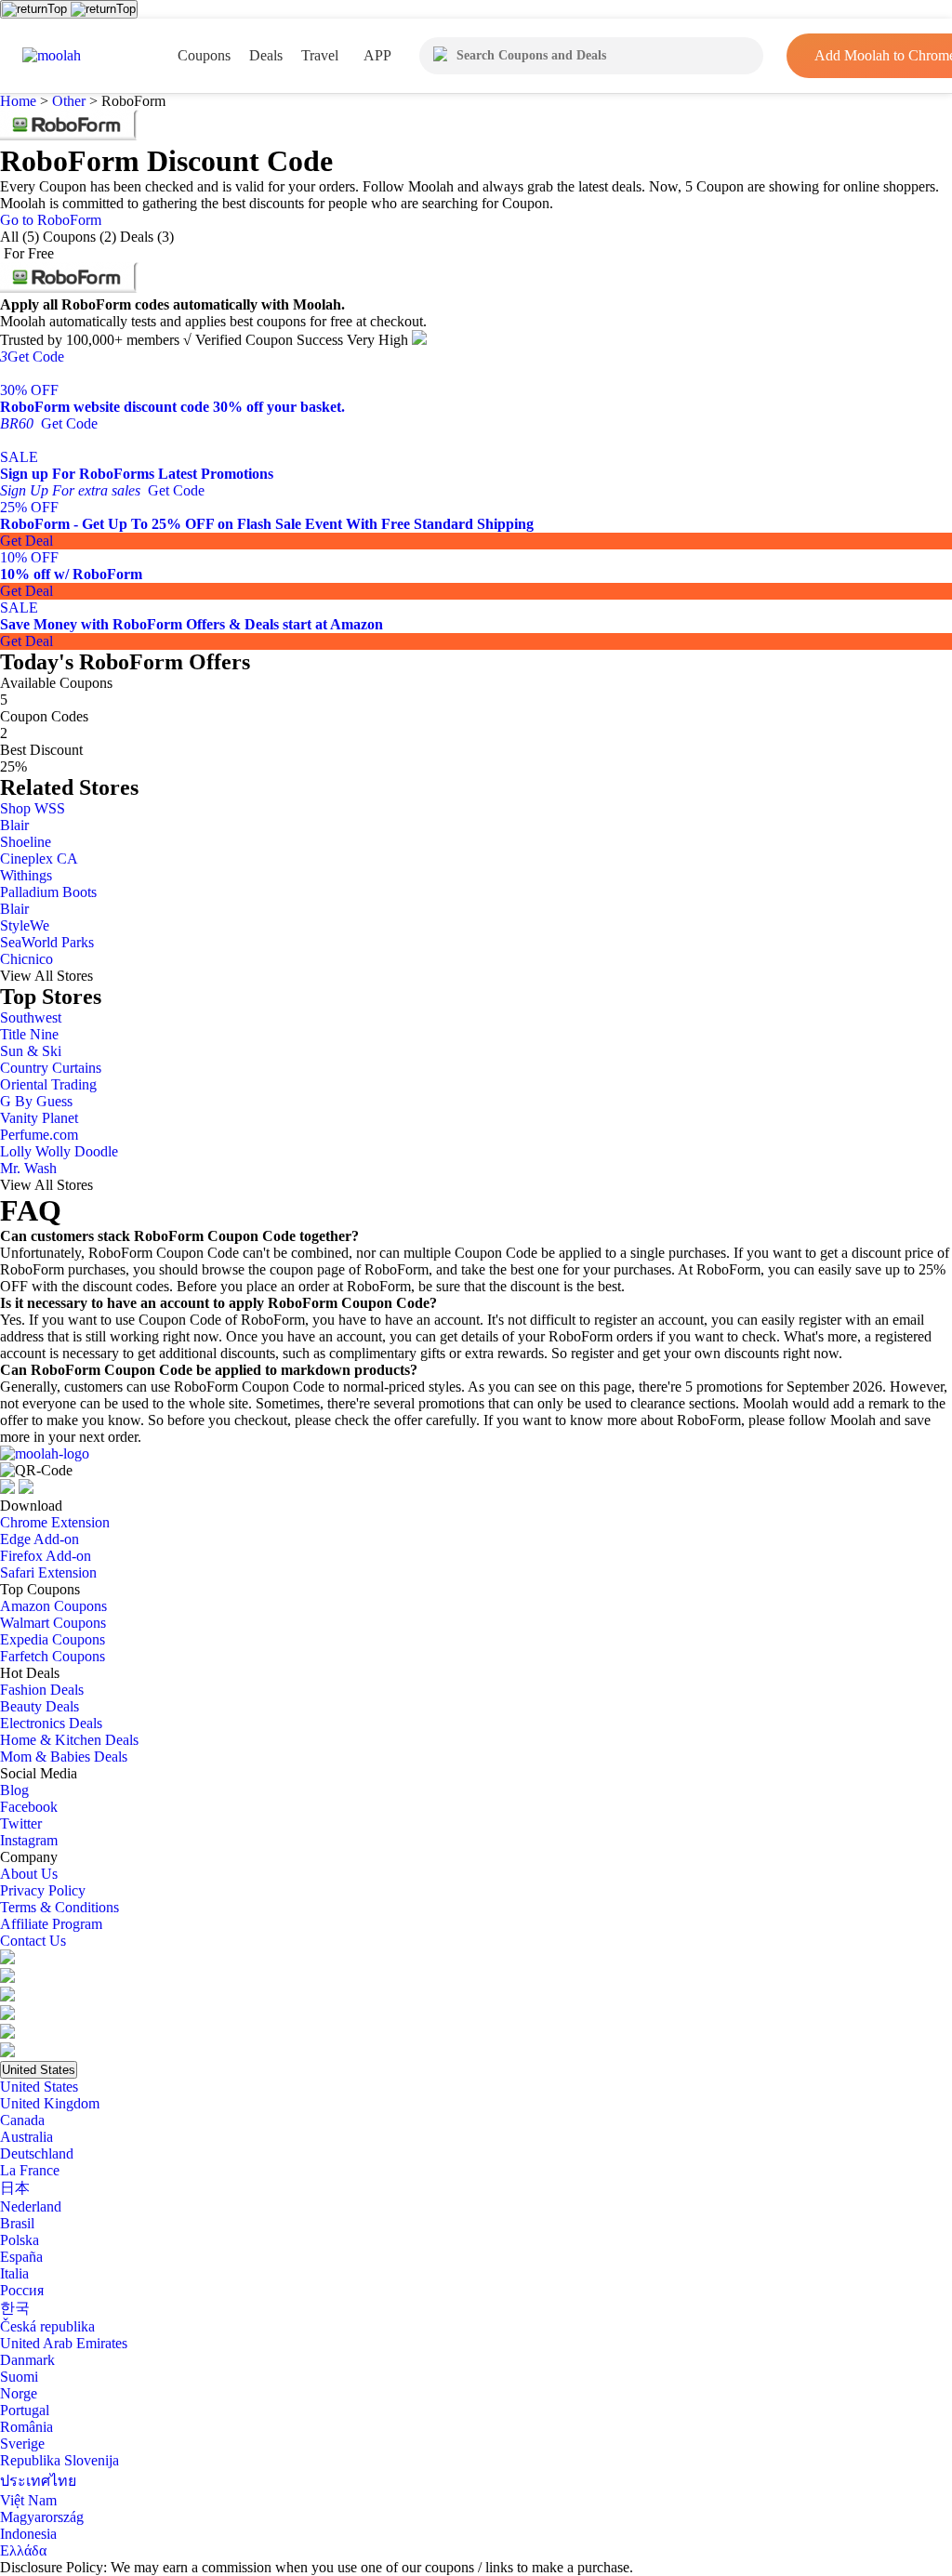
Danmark (27, 2360)
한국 (15, 2308)
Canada (22, 2120)
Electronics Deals (51, 1723)
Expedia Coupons (53, 1639)
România (26, 2427)
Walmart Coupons (53, 1623)
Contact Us (33, 1941)
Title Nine (29, 1034)
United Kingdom (50, 2103)
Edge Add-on (40, 1539)
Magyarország (42, 2517)
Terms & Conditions (59, 1907)
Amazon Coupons (53, 1606)
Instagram (29, 1840)
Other (69, 101)
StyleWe (25, 925)
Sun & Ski (31, 1051)
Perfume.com (39, 1135)
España (21, 2257)
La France (30, 2170)
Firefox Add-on (46, 1556)
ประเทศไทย (38, 2481)
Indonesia (28, 2534)
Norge (19, 2393)
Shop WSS (33, 808)
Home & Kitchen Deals (69, 1740)
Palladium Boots (48, 892)
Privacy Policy (43, 1890)
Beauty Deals (40, 1706)
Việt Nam (28, 2500)
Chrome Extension (55, 1522)
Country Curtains (51, 1068)
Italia (14, 2273)
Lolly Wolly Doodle (59, 1151)
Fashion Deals (42, 1690)
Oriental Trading (48, 1084)
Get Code (32, 357)
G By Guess (36, 1101)
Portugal (25, 2410)
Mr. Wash (28, 1168)
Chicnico (26, 959)
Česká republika (47, 2326)
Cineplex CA (39, 859)
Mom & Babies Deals (64, 1757)
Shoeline (26, 842)
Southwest (31, 1017)
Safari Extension (48, 1572)
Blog (14, 1790)
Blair (14, 825)
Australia (26, 2137)
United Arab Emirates (64, 2343)
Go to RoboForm (51, 220)
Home (20, 101)
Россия (22, 2290)
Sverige (22, 2444)
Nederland (31, 2206)
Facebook (29, 1807)
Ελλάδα (23, 2550)
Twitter (21, 1823)
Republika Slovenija (59, 2460)
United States (39, 2070)
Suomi (19, 2377)
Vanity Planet (39, 1118)
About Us (29, 1874)
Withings (26, 875)
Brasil (17, 2223)
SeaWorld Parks (47, 942)
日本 (15, 2188)
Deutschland (37, 2153)
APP (377, 55)
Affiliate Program (51, 1924)
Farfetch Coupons (53, 1656)
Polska (20, 2240)
